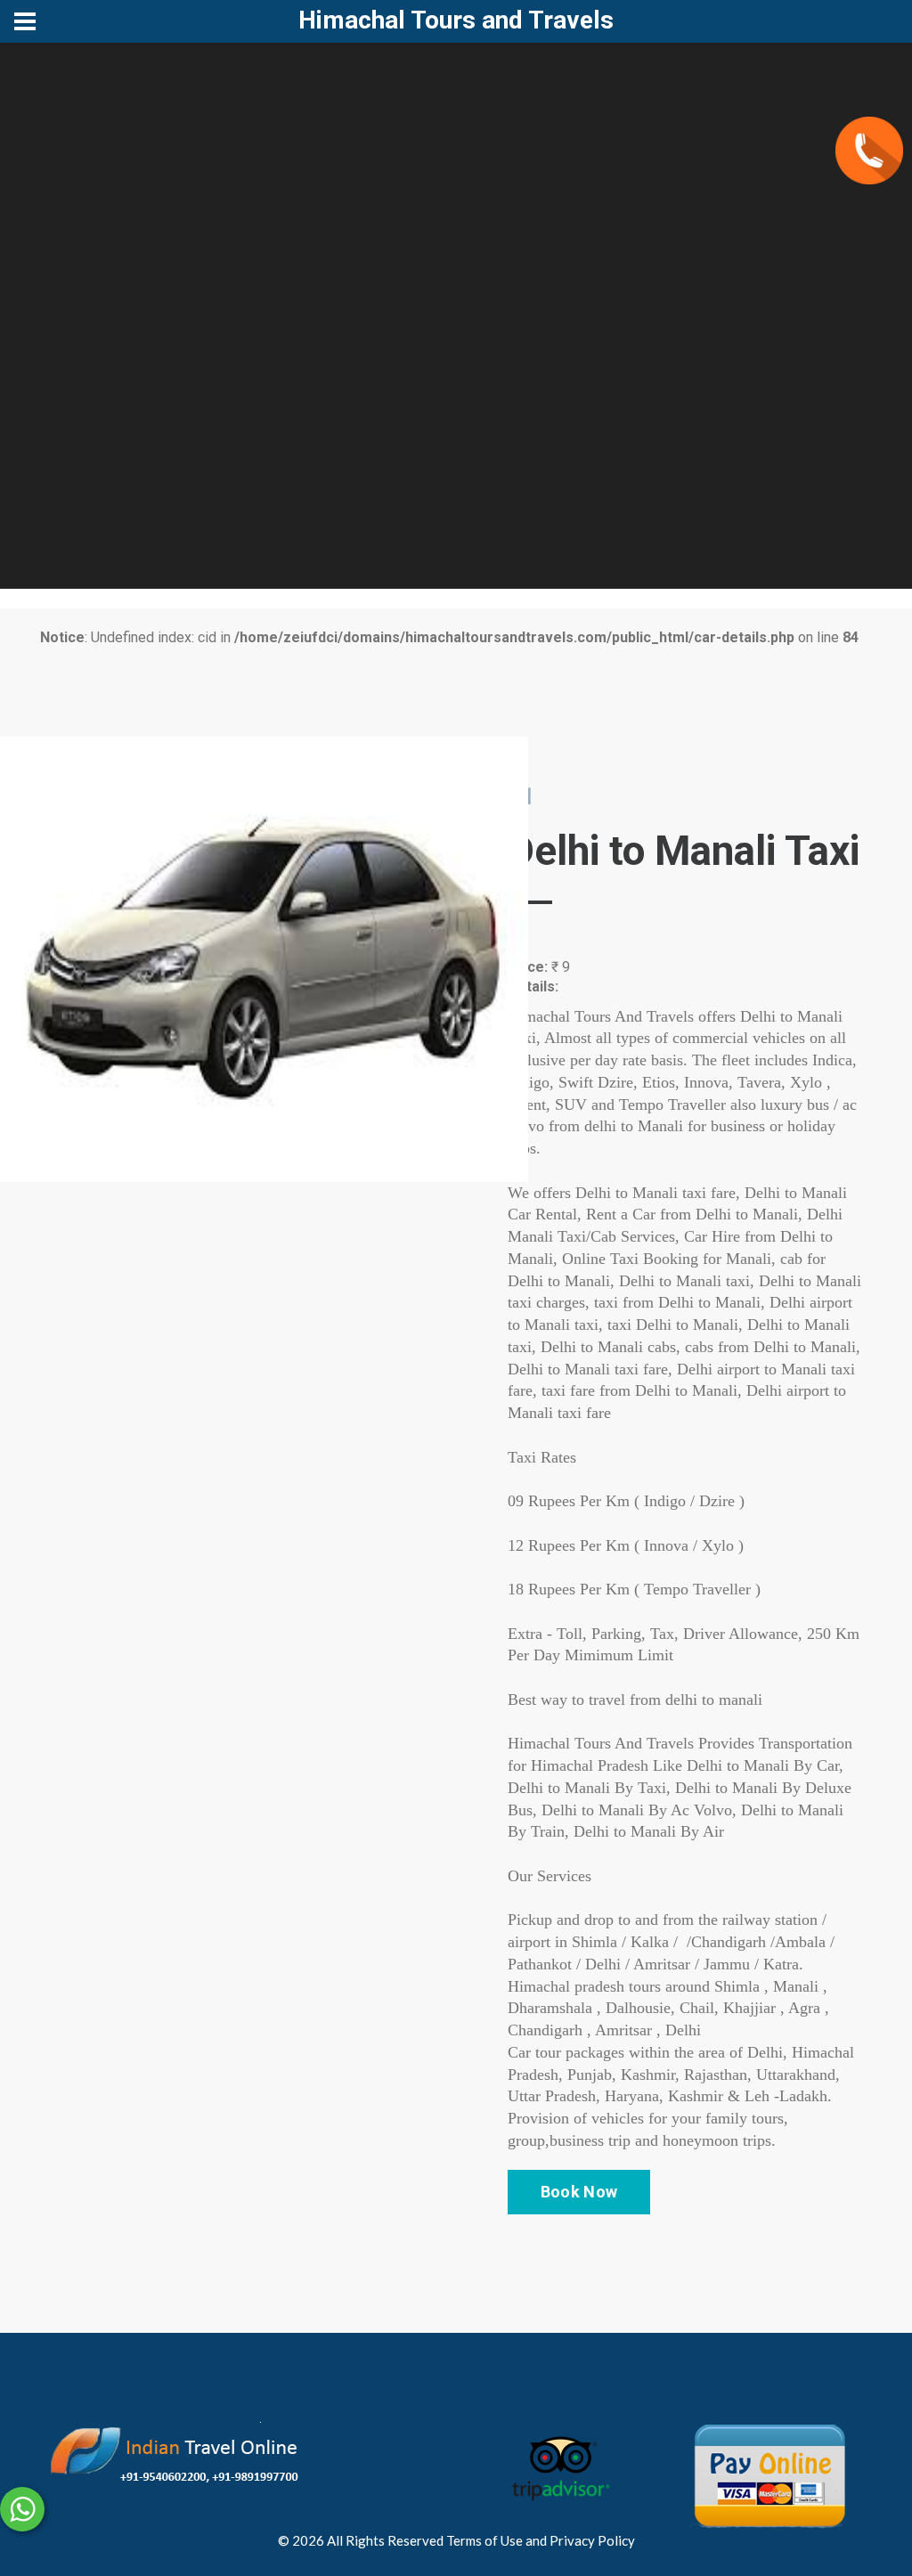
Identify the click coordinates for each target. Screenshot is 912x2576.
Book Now (579, 2192)
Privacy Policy (592, 2540)
